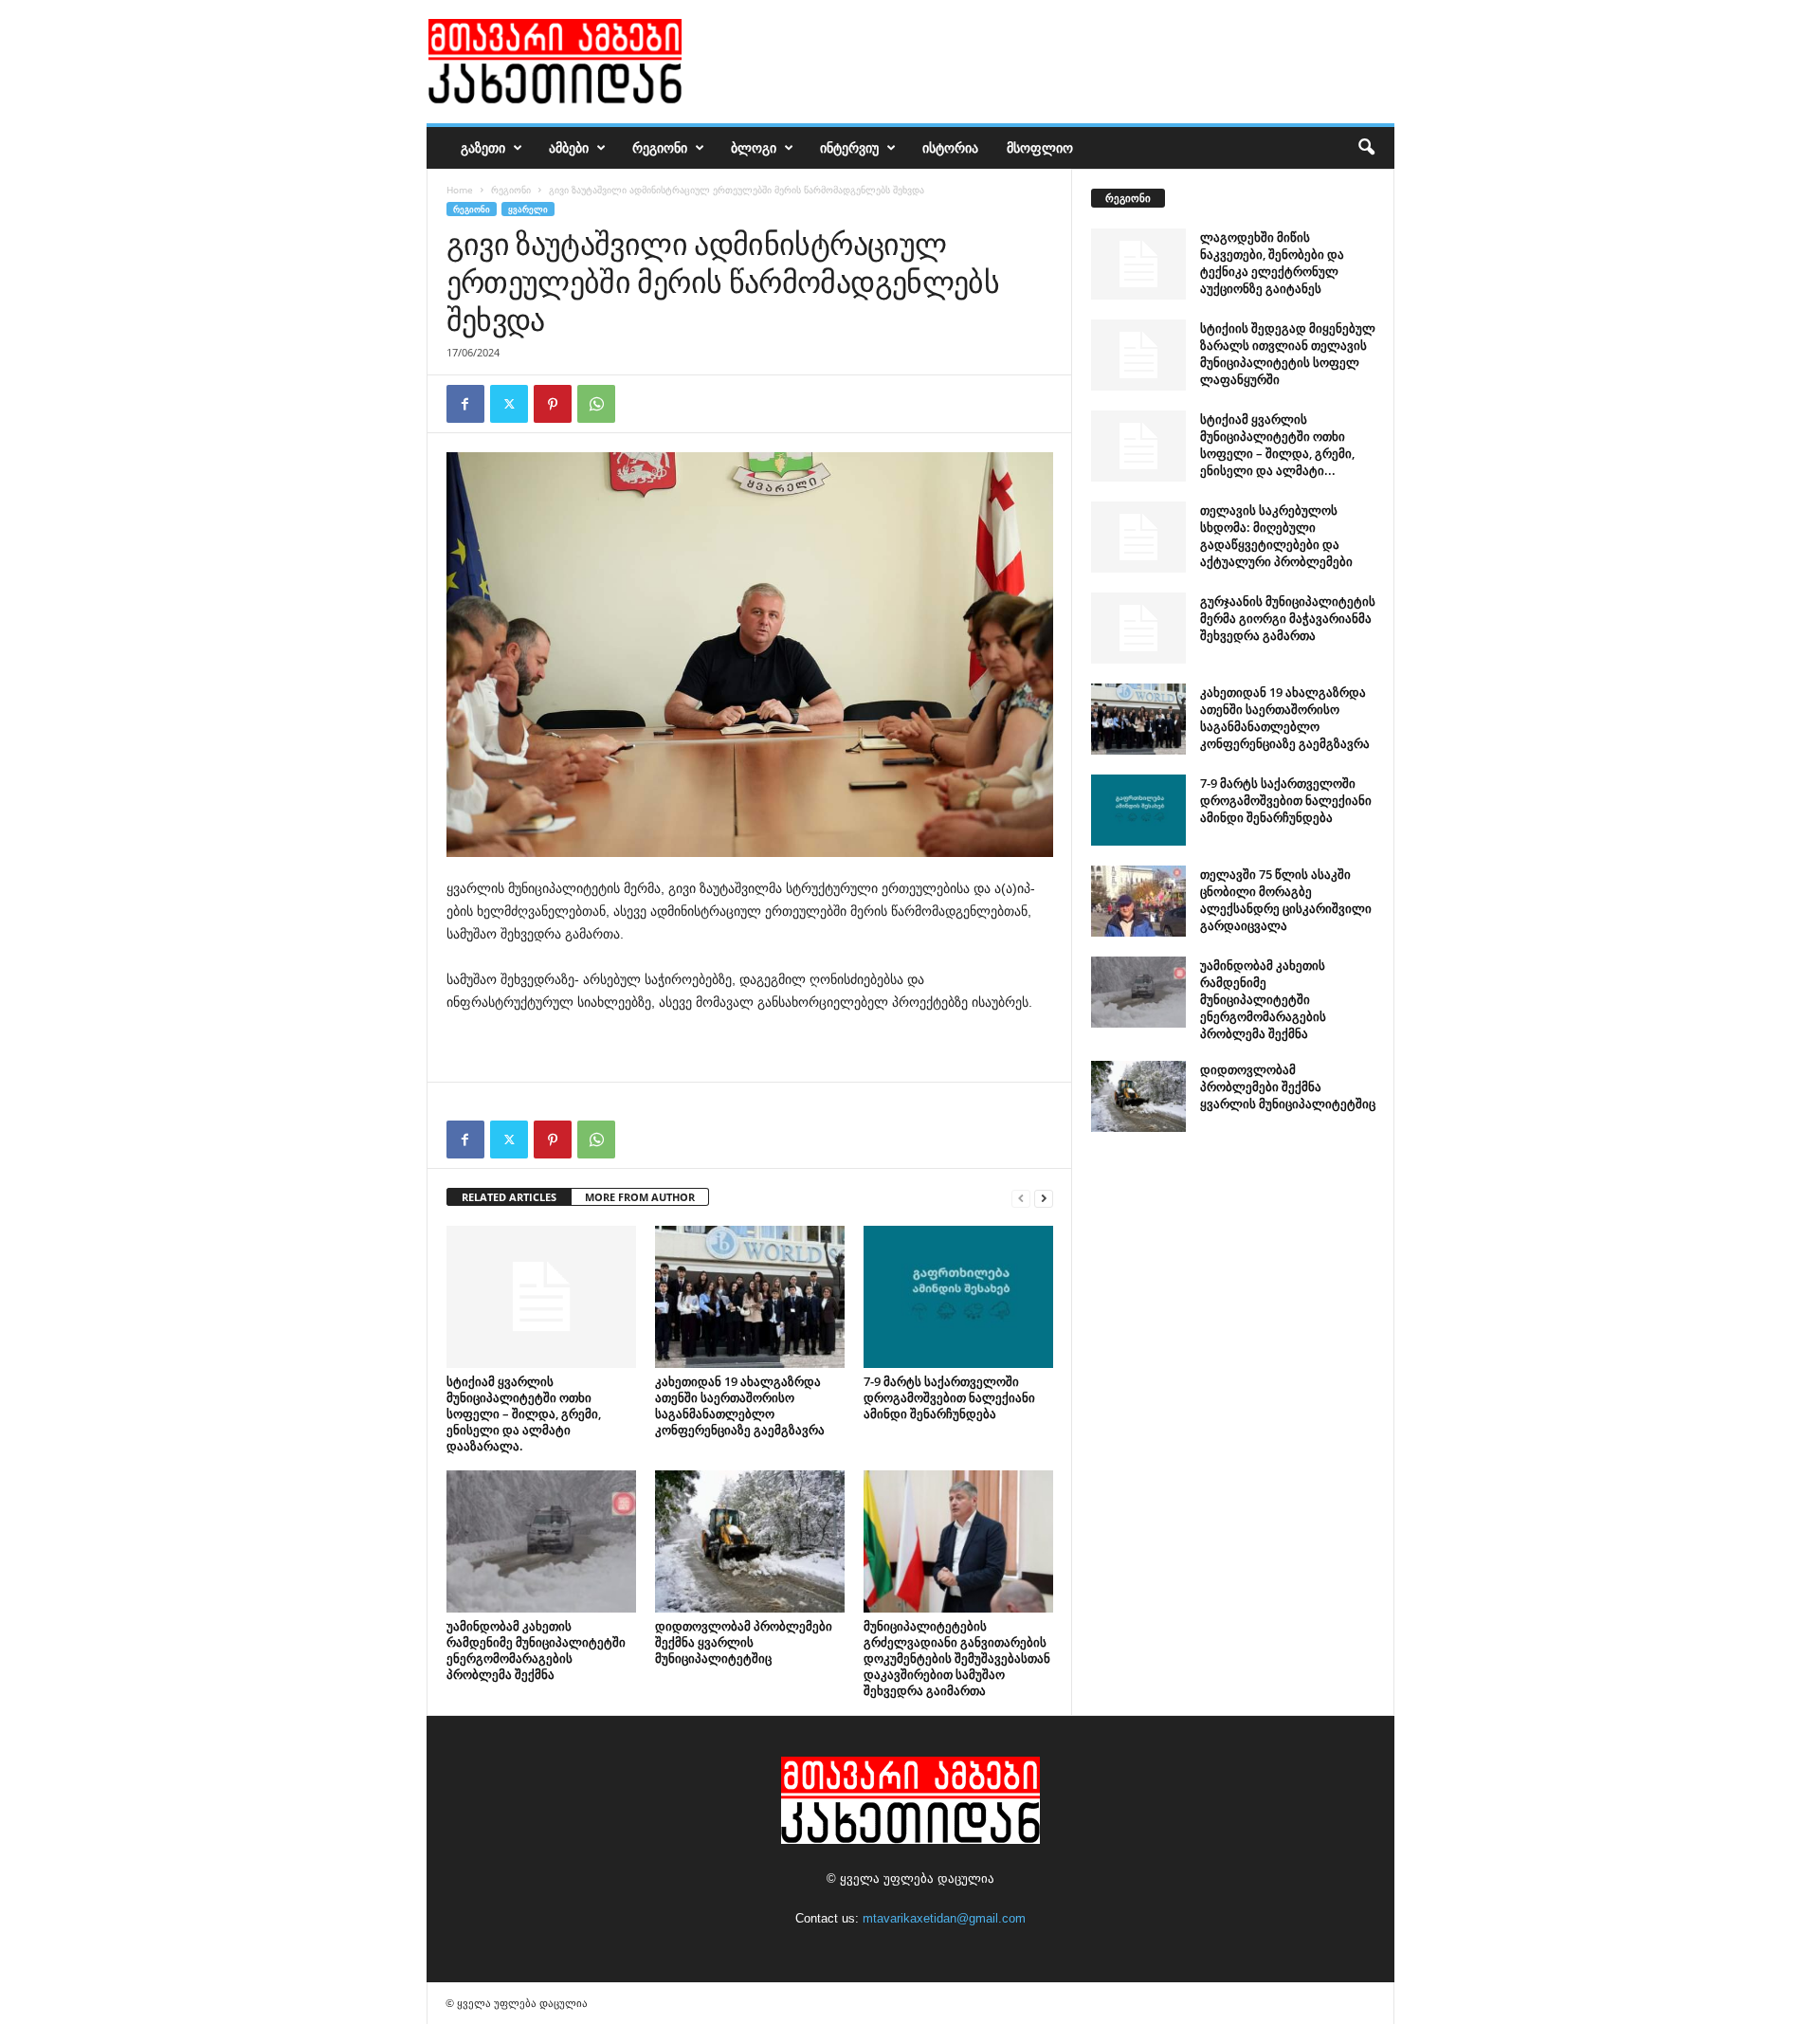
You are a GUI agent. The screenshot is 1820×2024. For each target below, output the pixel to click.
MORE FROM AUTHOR (640, 1197)
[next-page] (1044, 1198)
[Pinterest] (553, 404)
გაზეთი (483, 147)
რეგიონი (660, 147)
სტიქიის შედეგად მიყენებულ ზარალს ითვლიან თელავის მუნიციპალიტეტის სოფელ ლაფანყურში (1288, 354)
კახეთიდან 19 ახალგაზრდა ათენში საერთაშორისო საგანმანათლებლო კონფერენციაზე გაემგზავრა (740, 1405)
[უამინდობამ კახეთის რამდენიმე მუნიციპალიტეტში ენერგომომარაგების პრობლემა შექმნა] (541, 1541)
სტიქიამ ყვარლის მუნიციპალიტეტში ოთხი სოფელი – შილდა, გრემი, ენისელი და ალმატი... (1277, 445)
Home (460, 190)
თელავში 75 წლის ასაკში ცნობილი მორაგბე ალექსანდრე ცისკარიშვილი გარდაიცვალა (1286, 900)
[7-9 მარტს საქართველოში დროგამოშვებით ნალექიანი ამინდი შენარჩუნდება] (958, 1297)
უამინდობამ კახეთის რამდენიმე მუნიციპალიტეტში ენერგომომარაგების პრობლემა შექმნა (536, 1650)
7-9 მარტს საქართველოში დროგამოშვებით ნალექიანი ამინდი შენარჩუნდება (949, 1397)
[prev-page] (1021, 1198)
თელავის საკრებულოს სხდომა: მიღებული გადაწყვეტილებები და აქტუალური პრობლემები (1276, 536)
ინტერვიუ (849, 147)
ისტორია (950, 147)
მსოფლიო (1040, 147)
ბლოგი (754, 147)
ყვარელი (528, 209)
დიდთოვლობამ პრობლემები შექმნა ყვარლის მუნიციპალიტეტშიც (744, 1642)
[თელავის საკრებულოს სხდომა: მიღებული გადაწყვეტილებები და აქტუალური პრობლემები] (1138, 537)
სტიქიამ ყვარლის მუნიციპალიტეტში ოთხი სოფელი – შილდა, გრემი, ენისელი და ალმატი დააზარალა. (524, 1413)
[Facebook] (465, 404)
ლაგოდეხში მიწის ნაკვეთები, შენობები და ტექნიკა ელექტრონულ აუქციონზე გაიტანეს (1272, 263)
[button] (1366, 148)
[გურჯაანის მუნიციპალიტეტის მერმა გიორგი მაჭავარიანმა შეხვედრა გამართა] (1138, 628)
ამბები (569, 147)
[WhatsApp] (596, 404)
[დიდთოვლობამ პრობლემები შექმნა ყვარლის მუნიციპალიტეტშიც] (750, 1541)
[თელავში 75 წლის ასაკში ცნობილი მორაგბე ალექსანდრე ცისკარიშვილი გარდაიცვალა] (1138, 901)
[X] (509, 404)
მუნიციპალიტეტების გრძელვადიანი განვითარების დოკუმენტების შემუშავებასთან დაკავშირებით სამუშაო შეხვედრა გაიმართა (957, 1658)
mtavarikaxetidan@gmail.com (944, 1918)
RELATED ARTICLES (509, 1197)
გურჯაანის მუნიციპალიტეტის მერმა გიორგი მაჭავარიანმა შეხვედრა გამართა (1288, 618)
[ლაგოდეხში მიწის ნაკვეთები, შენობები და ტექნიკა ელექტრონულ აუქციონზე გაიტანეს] (1138, 264)
